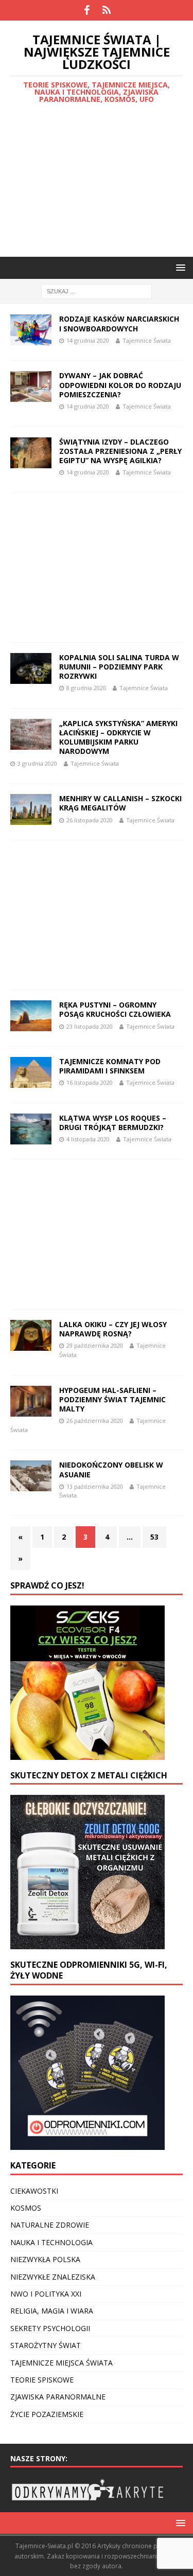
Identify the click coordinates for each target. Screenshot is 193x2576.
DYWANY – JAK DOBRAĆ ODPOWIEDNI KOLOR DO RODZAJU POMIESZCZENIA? (120, 385)
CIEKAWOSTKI (34, 2191)
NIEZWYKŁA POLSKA (45, 2259)
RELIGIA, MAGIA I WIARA (52, 2311)
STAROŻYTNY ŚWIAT (46, 2345)
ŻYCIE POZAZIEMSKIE (47, 2414)
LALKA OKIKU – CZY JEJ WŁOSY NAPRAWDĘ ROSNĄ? (113, 1329)
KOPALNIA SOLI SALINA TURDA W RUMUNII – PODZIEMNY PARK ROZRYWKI (119, 667)
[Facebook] (87, 10)
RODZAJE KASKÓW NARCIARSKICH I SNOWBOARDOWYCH (119, 323)
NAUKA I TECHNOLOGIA (51, 2242)
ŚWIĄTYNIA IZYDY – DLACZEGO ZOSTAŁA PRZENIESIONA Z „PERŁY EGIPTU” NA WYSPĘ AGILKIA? (120, 451)
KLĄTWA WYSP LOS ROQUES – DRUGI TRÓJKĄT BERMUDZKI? (113, 1123)
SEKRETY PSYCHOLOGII (50, 2328)
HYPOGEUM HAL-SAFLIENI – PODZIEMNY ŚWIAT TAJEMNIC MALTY (112, 1399)
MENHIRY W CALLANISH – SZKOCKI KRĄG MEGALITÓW (120, 803)
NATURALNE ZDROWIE (50, 2225)
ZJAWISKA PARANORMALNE (58, 2397)
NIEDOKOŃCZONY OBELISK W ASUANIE (111, 1469)
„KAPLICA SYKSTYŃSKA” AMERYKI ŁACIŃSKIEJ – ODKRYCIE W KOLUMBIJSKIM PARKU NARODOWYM (118, 737)
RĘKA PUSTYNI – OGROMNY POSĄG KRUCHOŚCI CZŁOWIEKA (115, 1009)
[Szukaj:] (97, 291)
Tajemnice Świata (147, 340)
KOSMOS (26, 2208)
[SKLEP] (107, 10)
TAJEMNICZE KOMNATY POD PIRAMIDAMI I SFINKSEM (110, 1066)
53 (154, 1537)
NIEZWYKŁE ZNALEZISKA (53, 2277)
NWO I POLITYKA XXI (46, 2294)
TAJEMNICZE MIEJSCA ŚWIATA (62, 2363)
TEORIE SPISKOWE (42, 2380)
